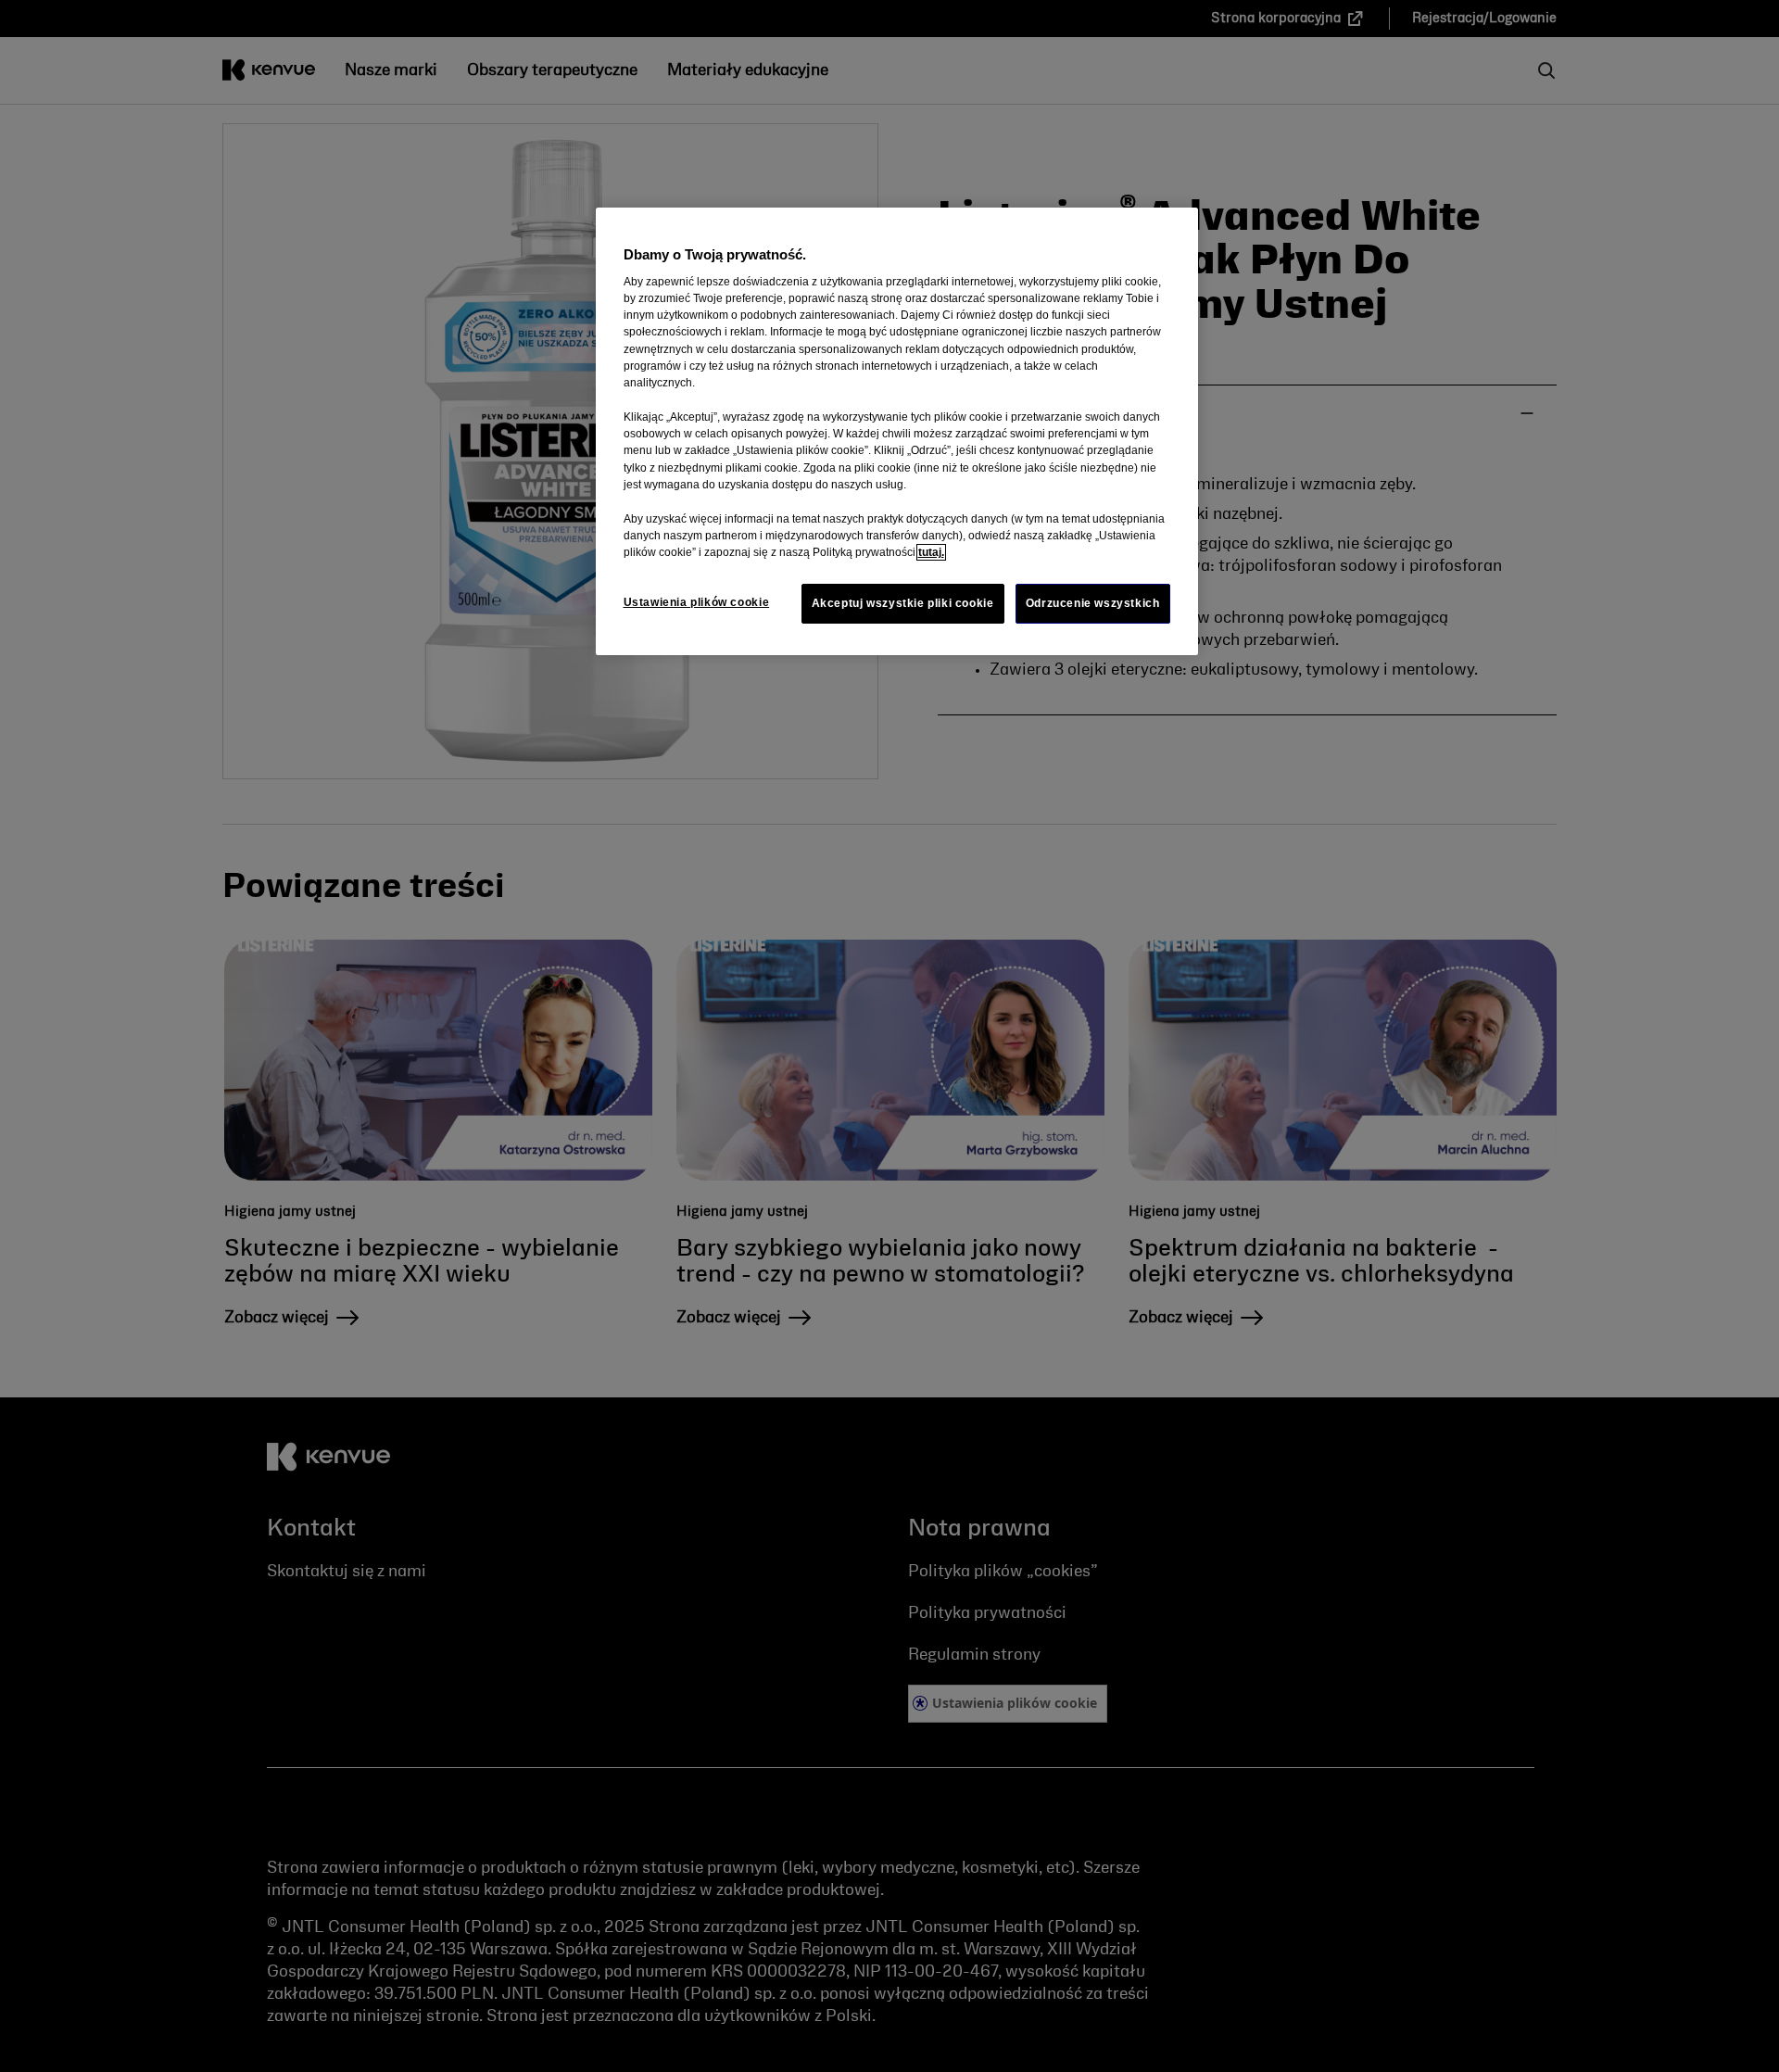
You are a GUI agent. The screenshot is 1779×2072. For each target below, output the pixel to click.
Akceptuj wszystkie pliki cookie (903, 603)
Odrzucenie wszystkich (1093, 603)
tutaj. (931, 552)
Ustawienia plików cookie (697, 602)
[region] (897, 432)
